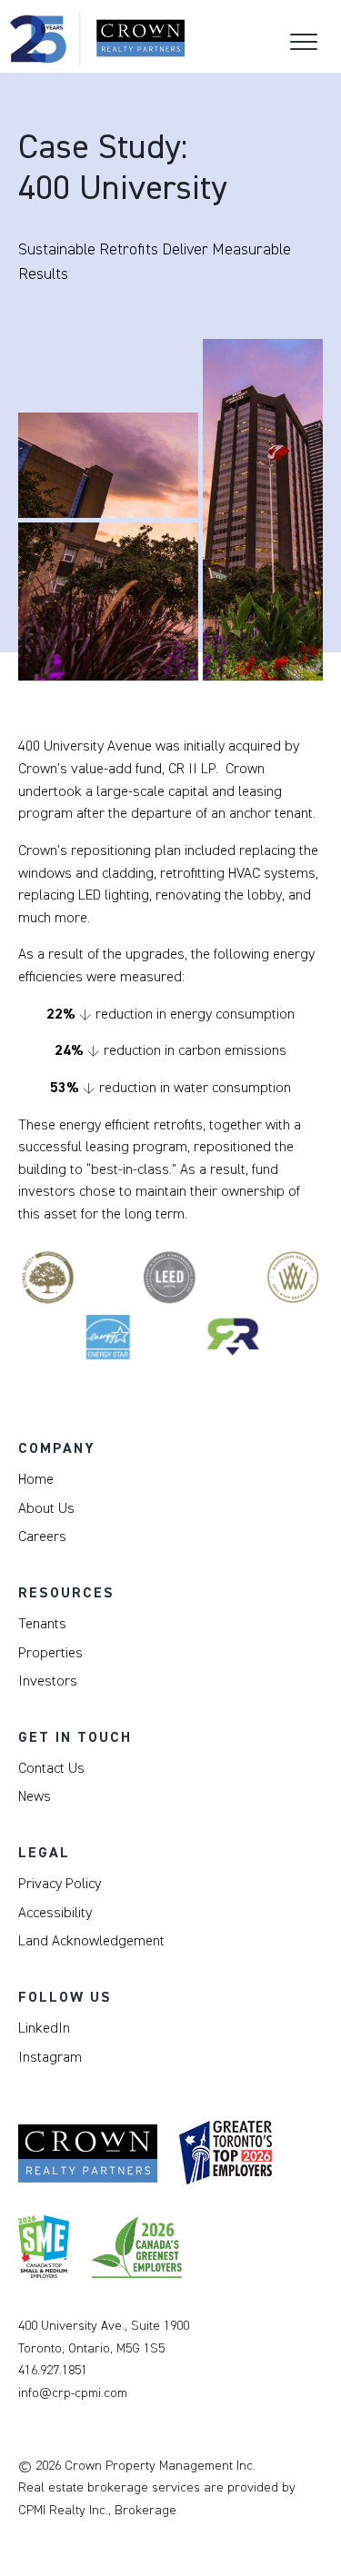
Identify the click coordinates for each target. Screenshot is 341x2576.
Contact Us (51, 1768)
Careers (42, 1537)
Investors (48, 1681)
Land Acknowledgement (91, 1941)
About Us (46, 1508)
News (35, 1796)
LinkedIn (44, 2028)
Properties (50, 1653)
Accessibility (55, 1913)
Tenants (42, 1624)
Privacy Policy (60, 1884)
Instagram (50, 2057)
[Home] (97, 38)
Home (36, 1479)
